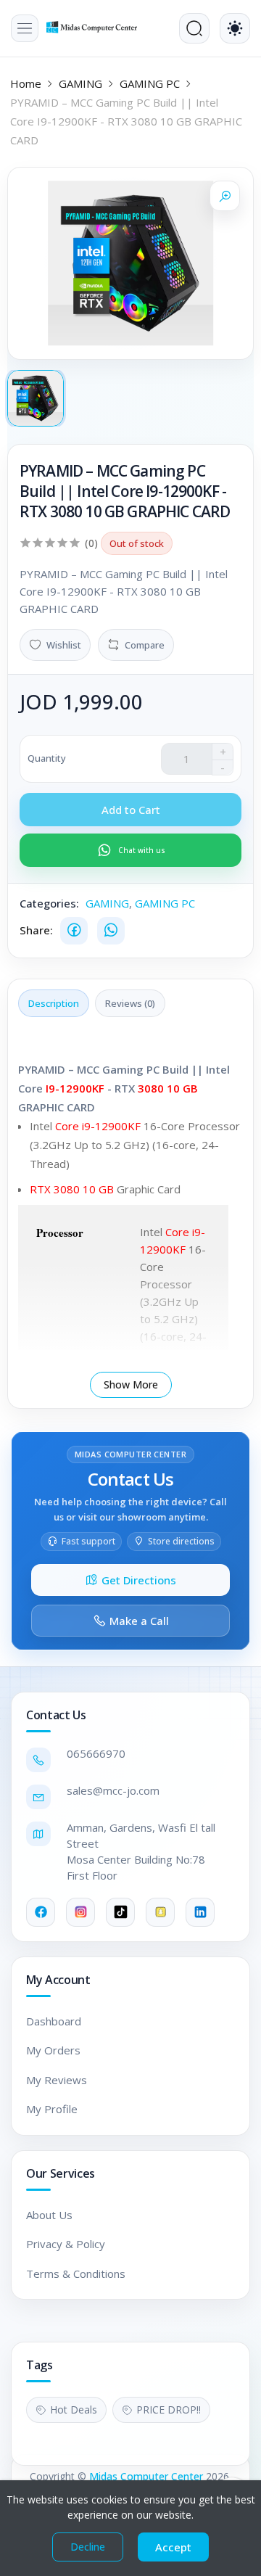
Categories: (49, 903)
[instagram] (80, 1912)
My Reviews (57, 2080)
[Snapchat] (160, 1912)
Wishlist (64, 645)
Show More (131, 1384)
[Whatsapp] (111, 931)
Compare (145, 645)
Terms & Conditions (76, 2273)
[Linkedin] (200, 1912)
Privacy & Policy (66, 2244)
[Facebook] (74, 931)
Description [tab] (54, 1003)
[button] (25, 28)
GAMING (80, 83)
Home (26, 83)
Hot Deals (74, 2410)
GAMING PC (150, 83)
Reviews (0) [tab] (130, 1003)
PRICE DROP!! (169, 2410)
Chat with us (142, 850)
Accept (173, 2547)
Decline (88, 2547)
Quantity (47, 758)
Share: (36, 930)
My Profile (52, 2109)
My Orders (53, 2050)
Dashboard (54, 2021)
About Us (49, 2215)
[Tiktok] (120, 1912)
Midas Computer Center (146, 2476)
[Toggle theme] (235, 28)
